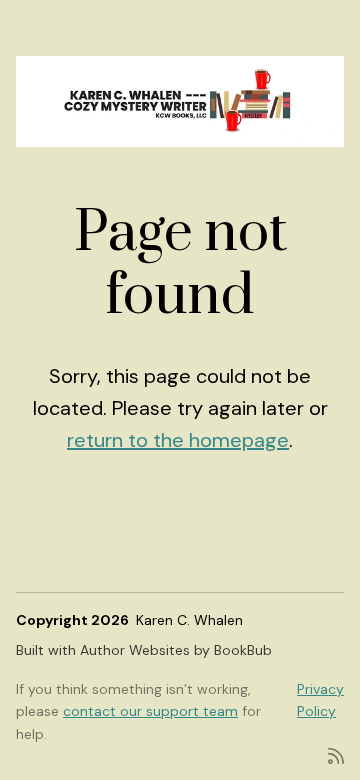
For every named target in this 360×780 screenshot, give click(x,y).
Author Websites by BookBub (176, 650)
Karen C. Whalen (189, 620)
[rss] (336, 754)
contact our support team (150, 711)
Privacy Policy (320, 700)
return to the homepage (178, 440)
